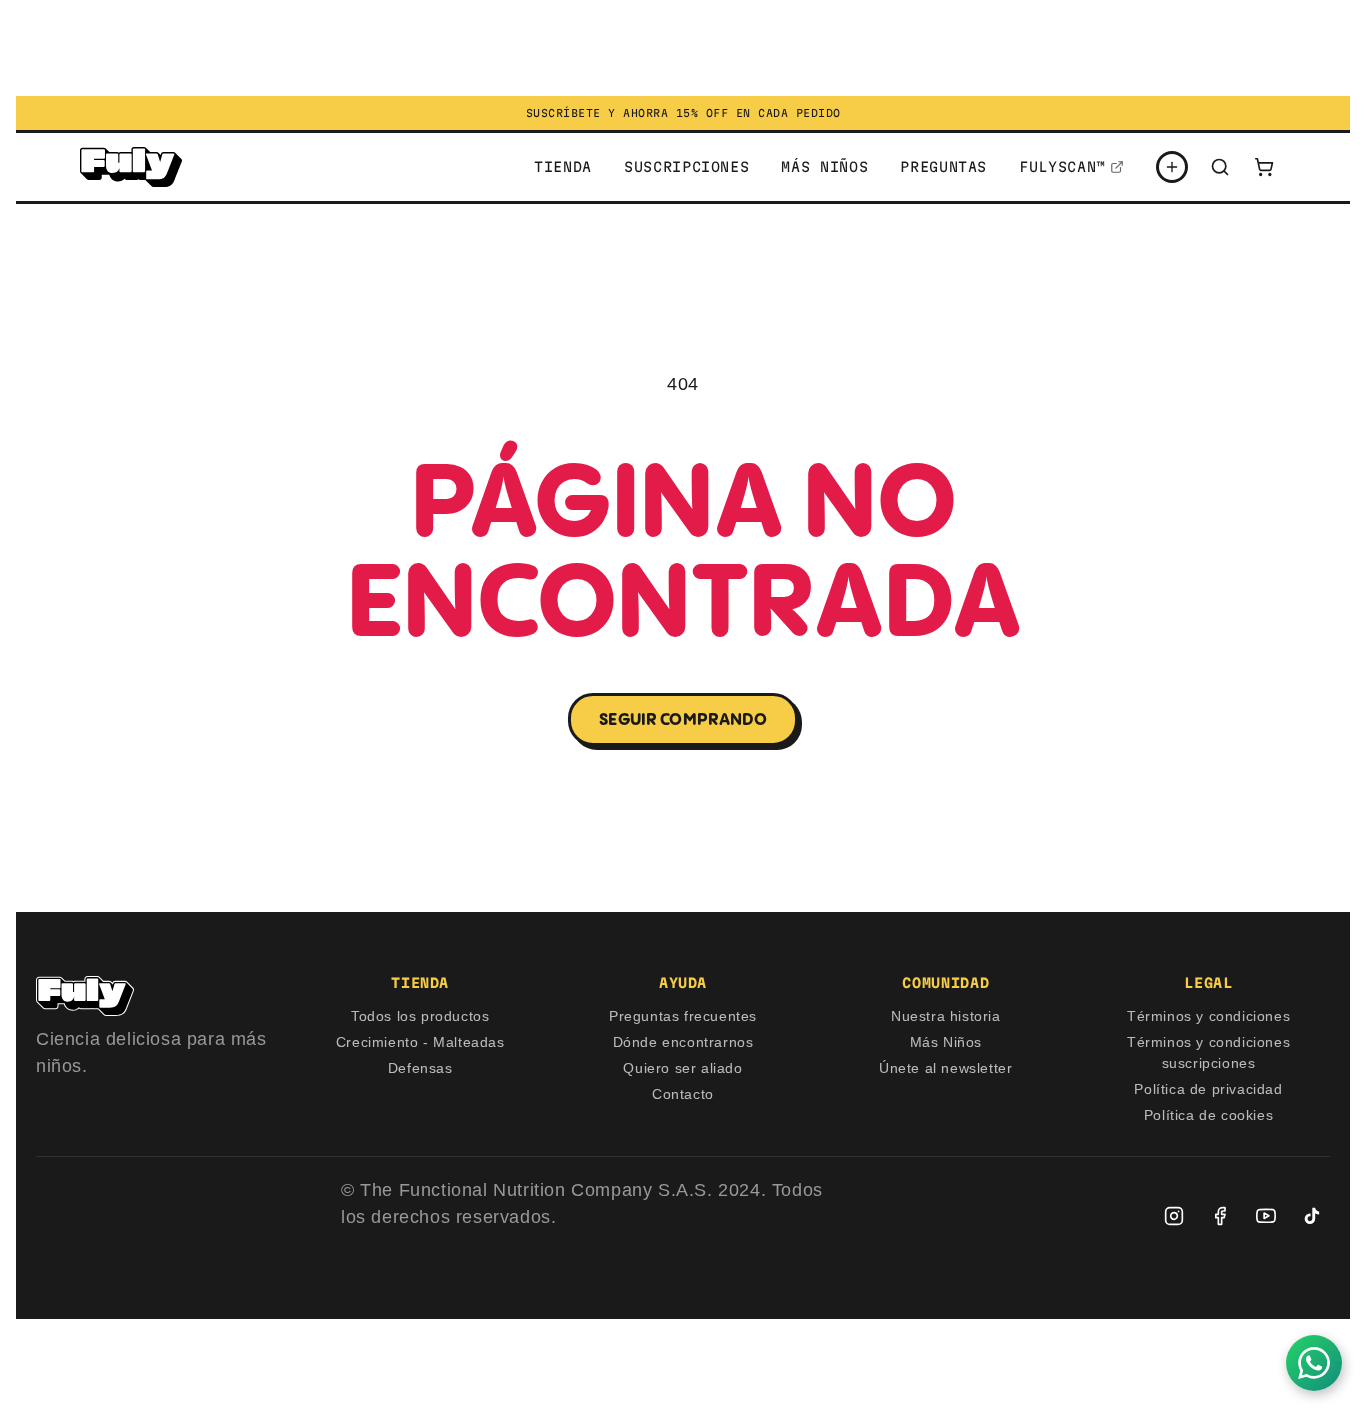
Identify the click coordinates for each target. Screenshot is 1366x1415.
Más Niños (946, 1042)
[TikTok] (1312, 1216)
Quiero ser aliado (682, 1068)
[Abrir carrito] (1264, 167)
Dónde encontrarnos (683, 1042)
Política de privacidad (1208, 1089)
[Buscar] (1220, 167)
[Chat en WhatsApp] (1314, 1363)
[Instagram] (1174, 1216)
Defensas (420, 1068)
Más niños (824, 167)
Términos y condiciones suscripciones (1208, 1052)
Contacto (683, 1094)
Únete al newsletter (945, 1068)
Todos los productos (420, 1016)
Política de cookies (1208, 1115)
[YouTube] (1266, 1216)
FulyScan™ (1062, 167)
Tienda (563, 167)
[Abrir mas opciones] (1172, 167)
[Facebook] (1220, 1216)
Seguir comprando (683, 719)
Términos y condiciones (1208, 1016)
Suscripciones (686, 167)
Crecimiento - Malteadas (420, 1042)
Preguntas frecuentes (683, 1016)
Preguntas (943, 167)
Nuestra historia (946, 1016)
